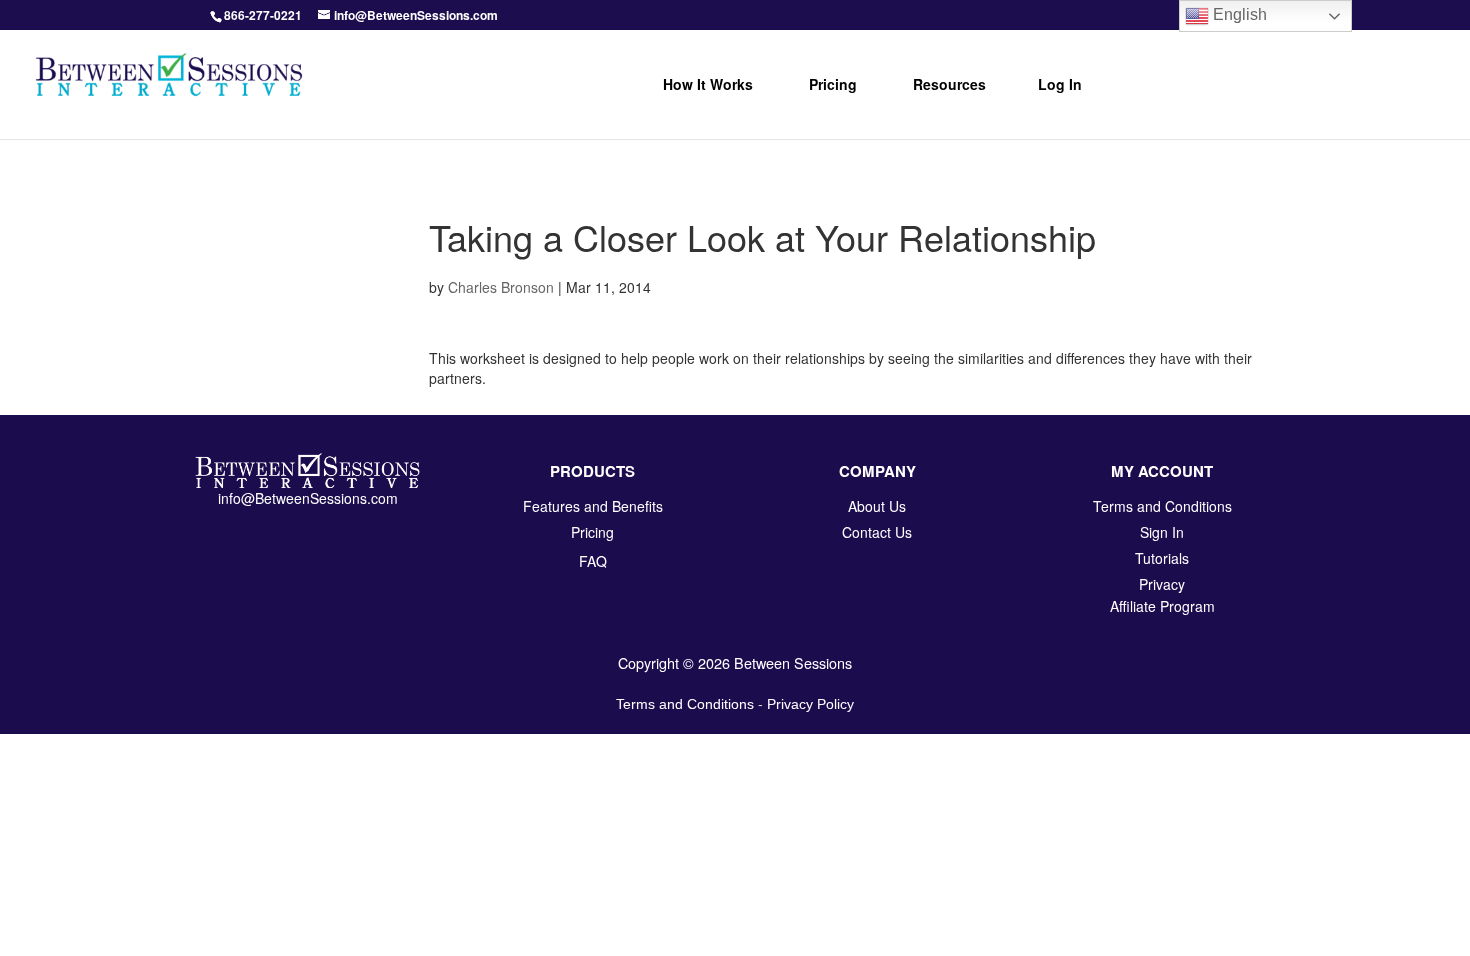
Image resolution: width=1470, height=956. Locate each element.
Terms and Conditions (685, 704)
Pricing (833, 84)
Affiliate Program (1162, 606)
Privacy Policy (810, 704)
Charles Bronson (501, 287)
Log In (1060, 84)
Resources (949, 84)
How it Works (708, 84)
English (1238, 14)
